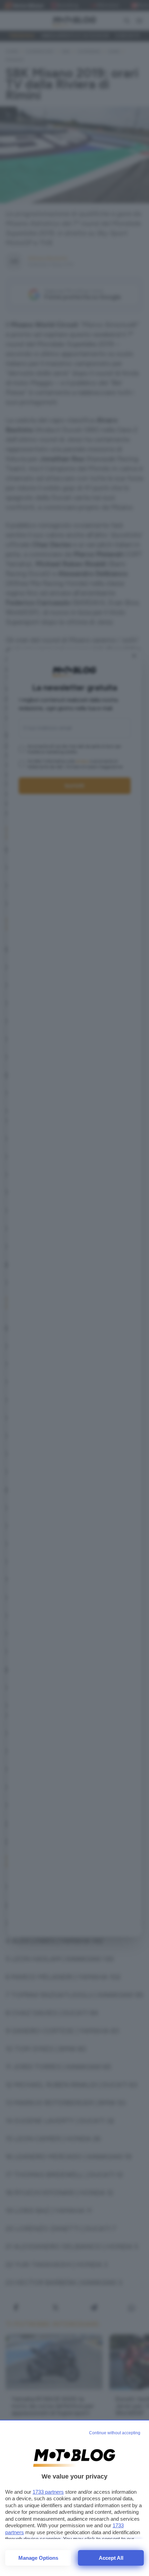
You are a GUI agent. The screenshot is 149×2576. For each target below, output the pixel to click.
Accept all (111, 2558)
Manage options (38, 2558)
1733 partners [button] (48, 2492)
